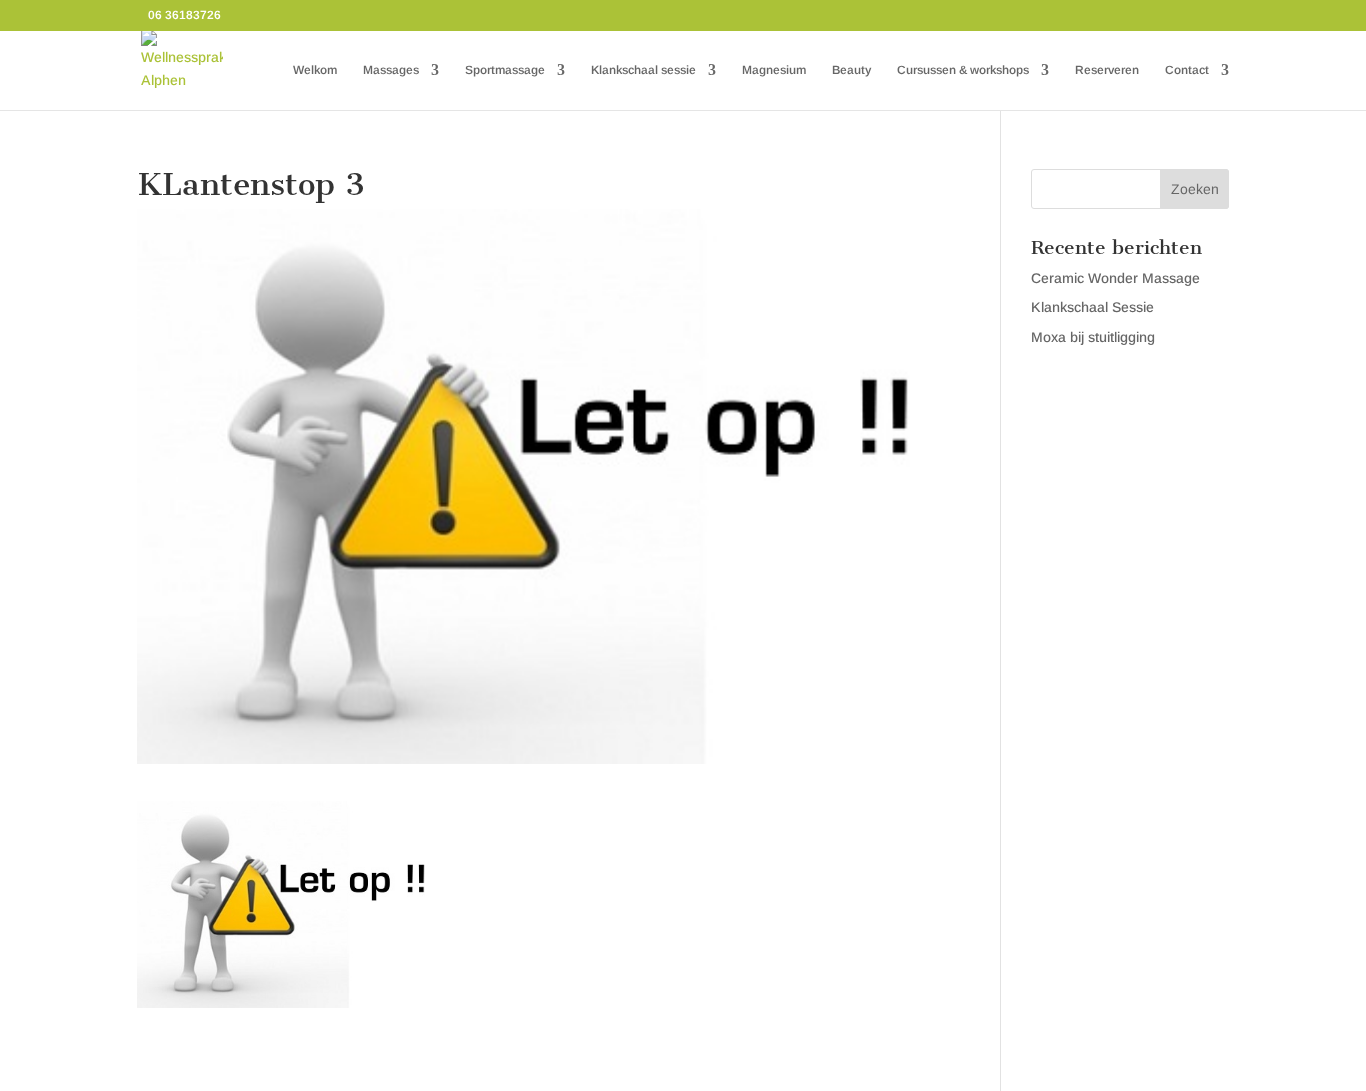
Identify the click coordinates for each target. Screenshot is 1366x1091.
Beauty (851, 70)
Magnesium (774, 70)
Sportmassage (505, 70)
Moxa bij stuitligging (1093, 337)
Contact (1187, 70)
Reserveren (1107, 70)
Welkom (315, 70)
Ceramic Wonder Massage (1115, 278)
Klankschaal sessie (643, 70)
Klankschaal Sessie (1092, 307)
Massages (391, 70)
